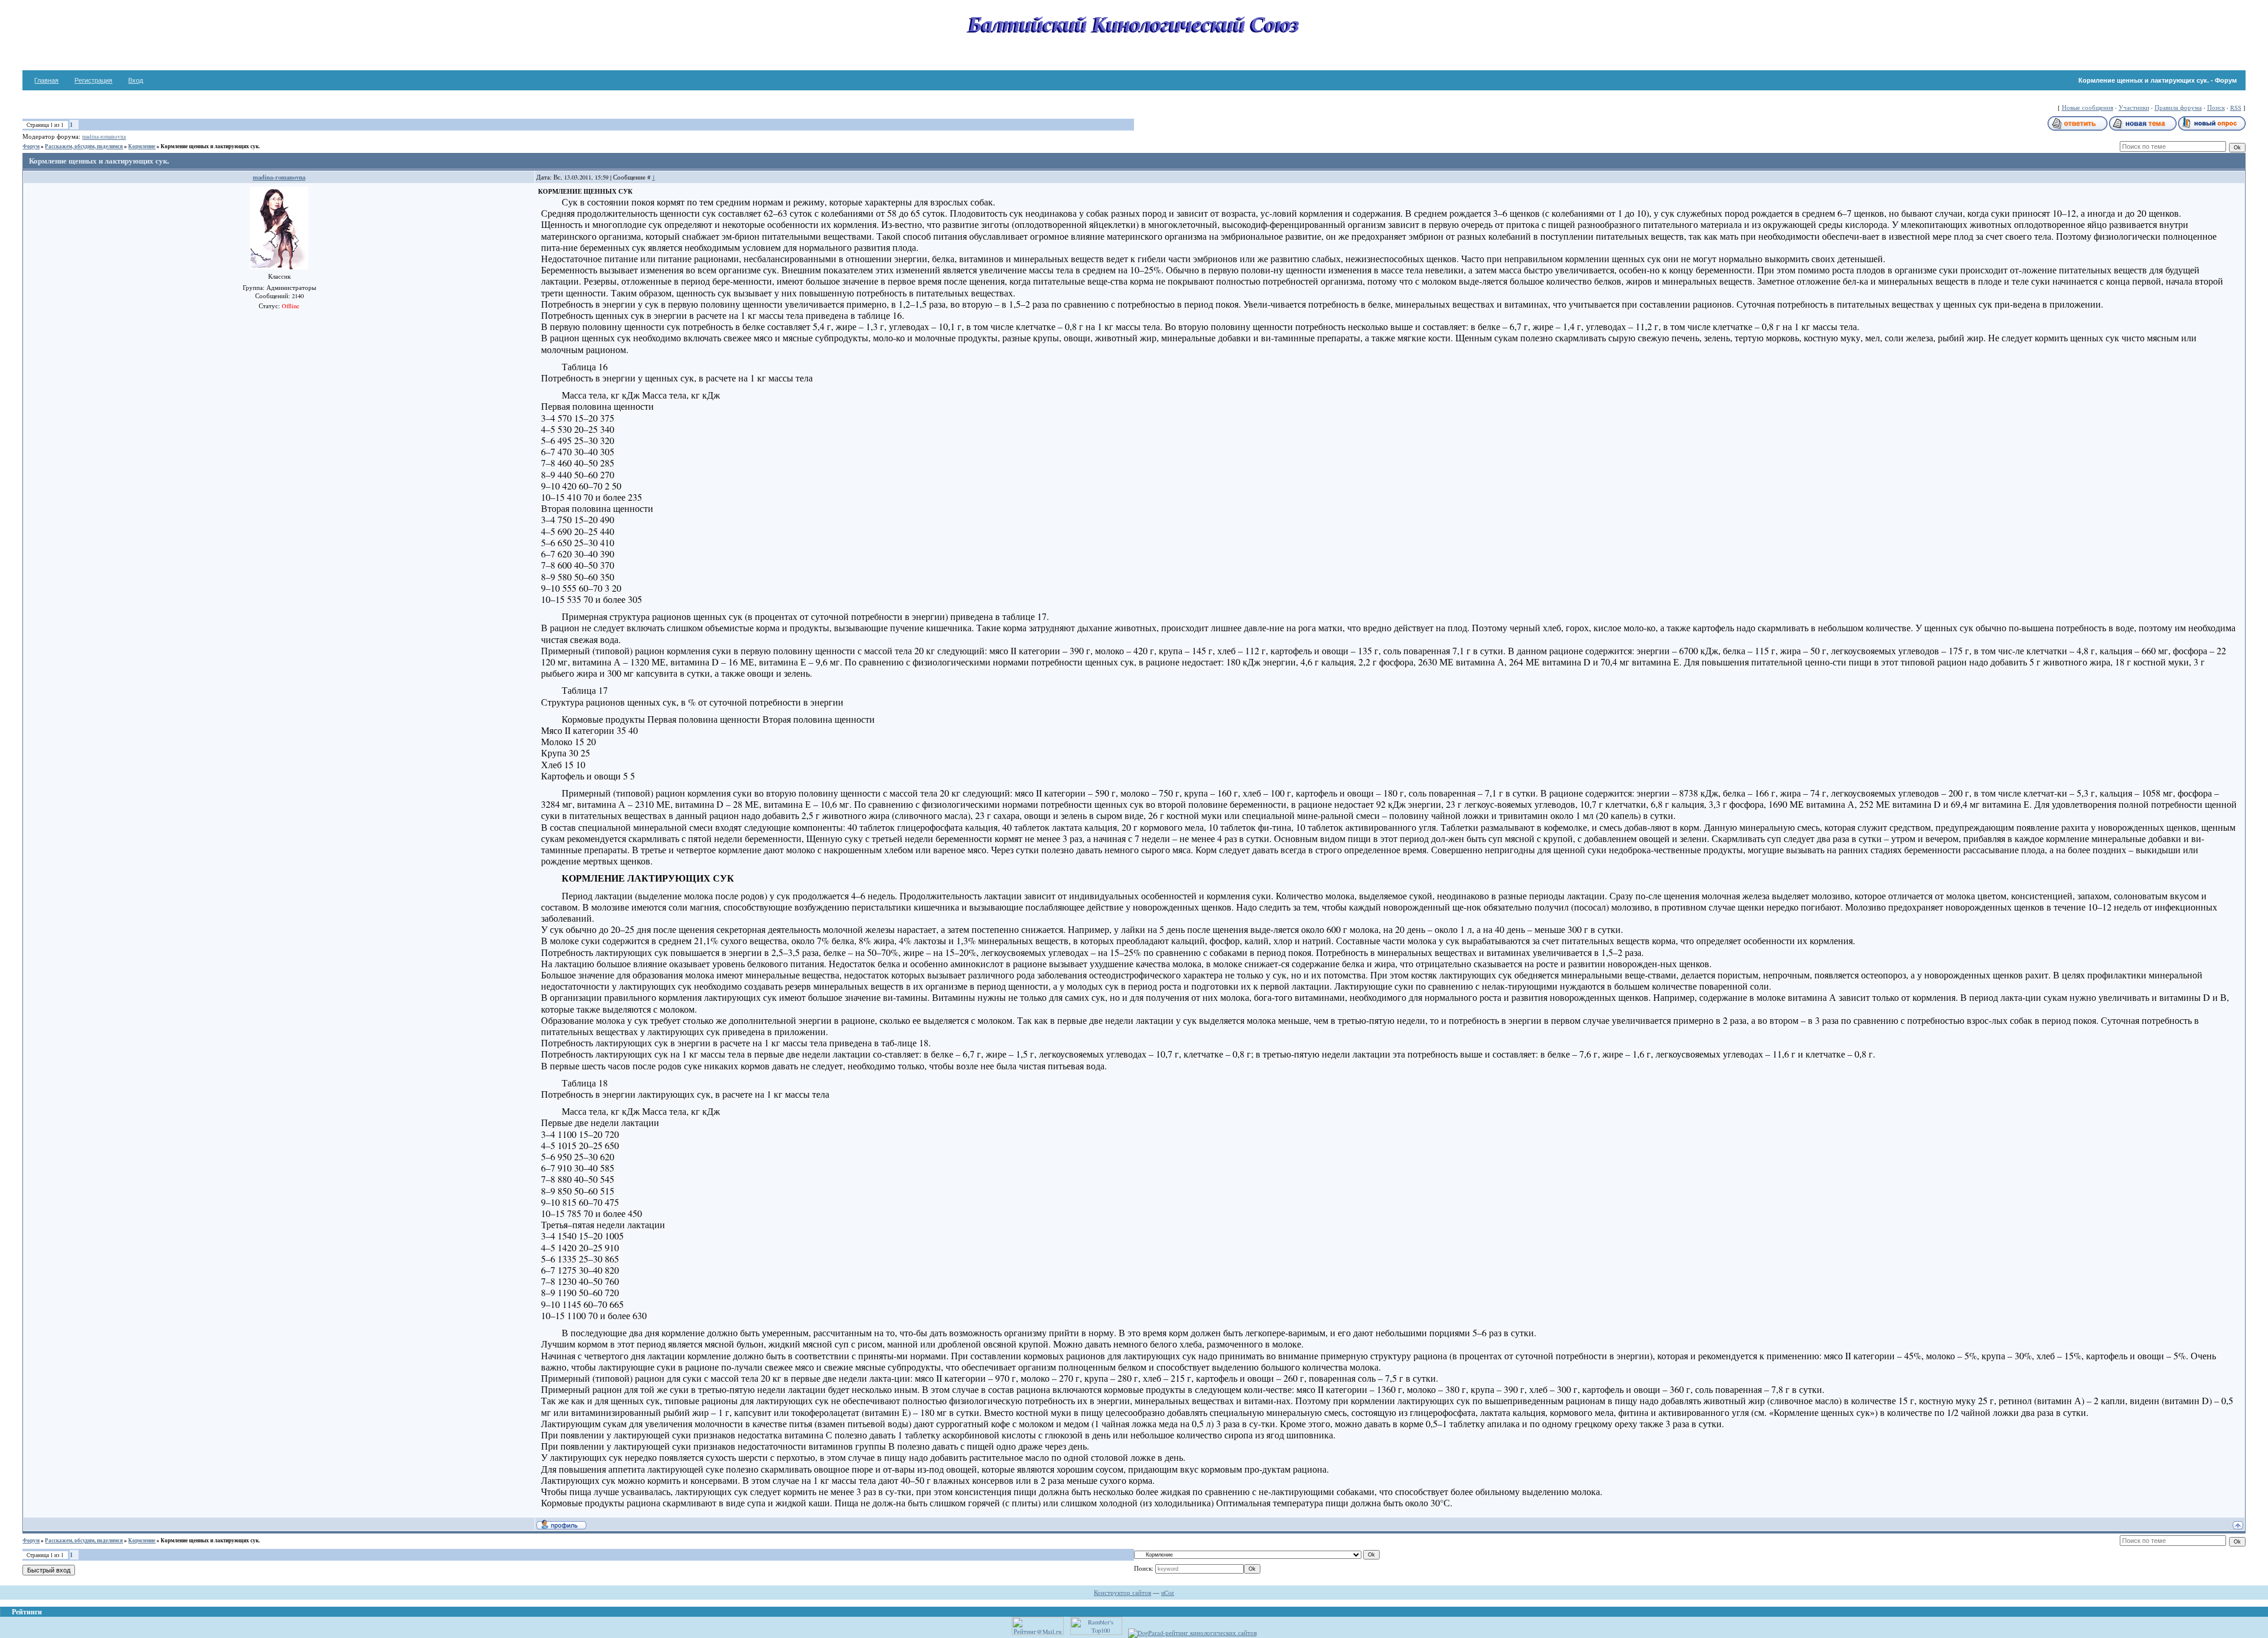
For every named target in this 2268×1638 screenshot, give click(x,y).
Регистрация (93, 80)
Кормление (142, 146)
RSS (2236, 107)
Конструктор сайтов (1122, 1593)
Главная (46, 80)
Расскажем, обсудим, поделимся (84, 146)
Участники (2134, 107)
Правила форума (2178, 107)
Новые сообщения (2088, 107)
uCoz (1168, 1593)
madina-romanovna (104, 137)
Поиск (2216, 107)
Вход (136, 80)
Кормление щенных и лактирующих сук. (210, 146)
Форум (31, 146)
